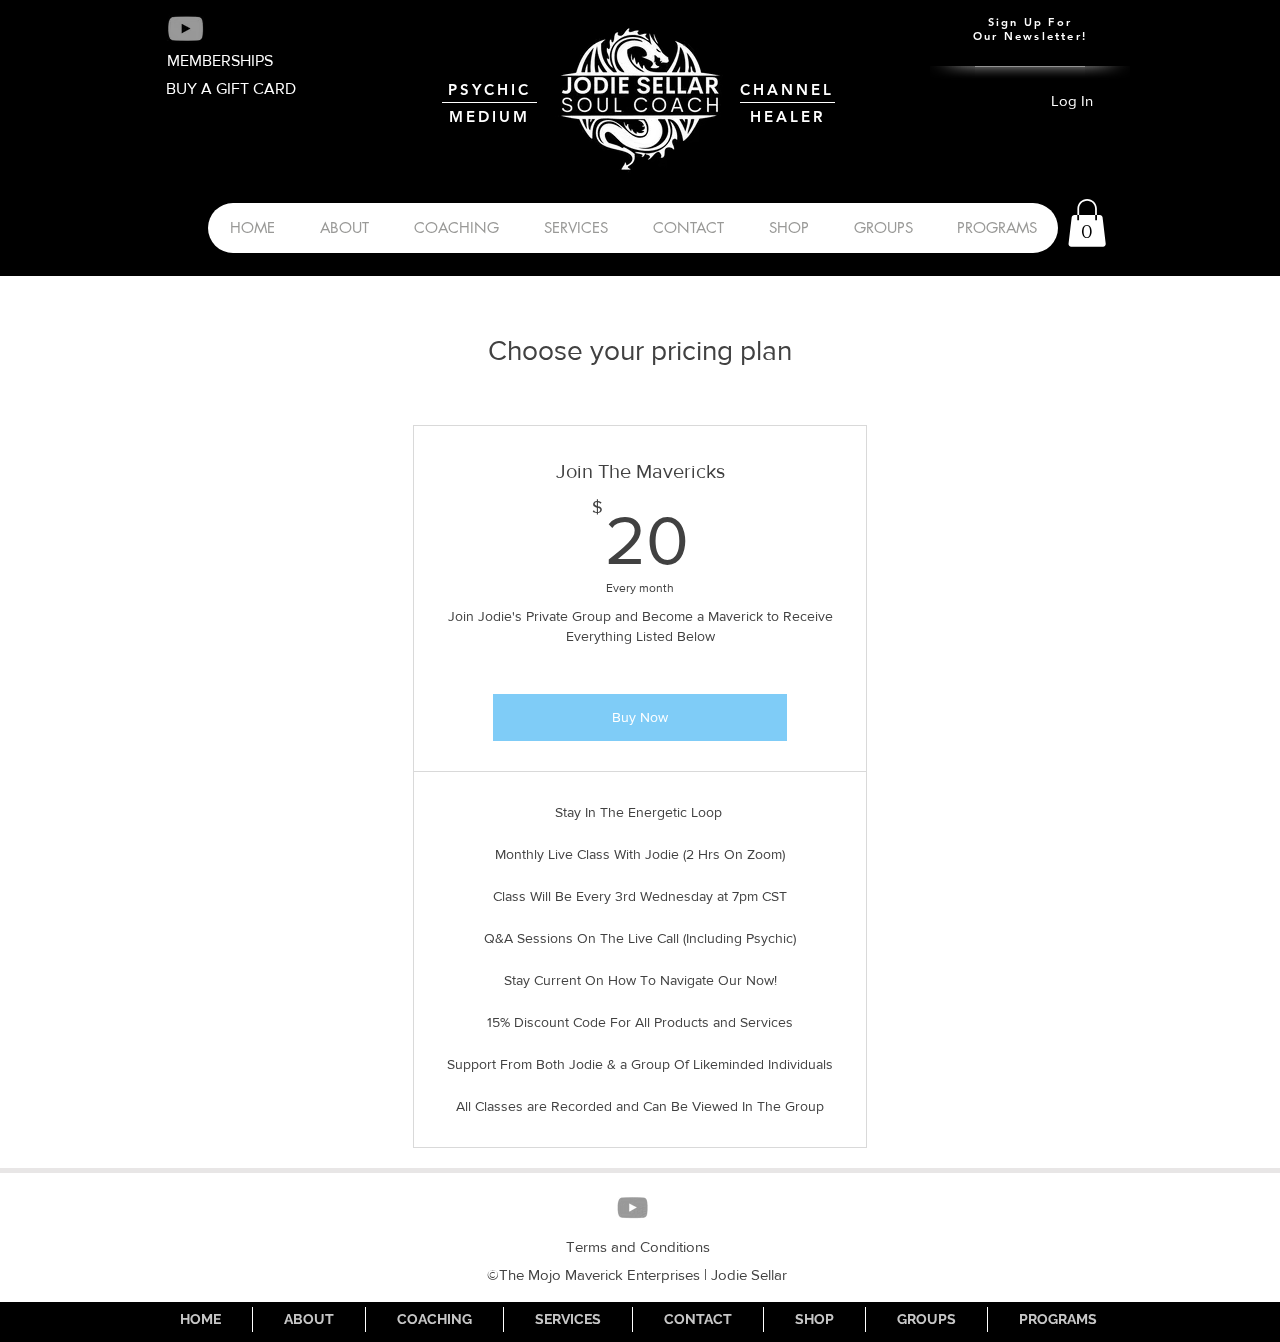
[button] (1087, 223)
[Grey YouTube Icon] (185, 28)
